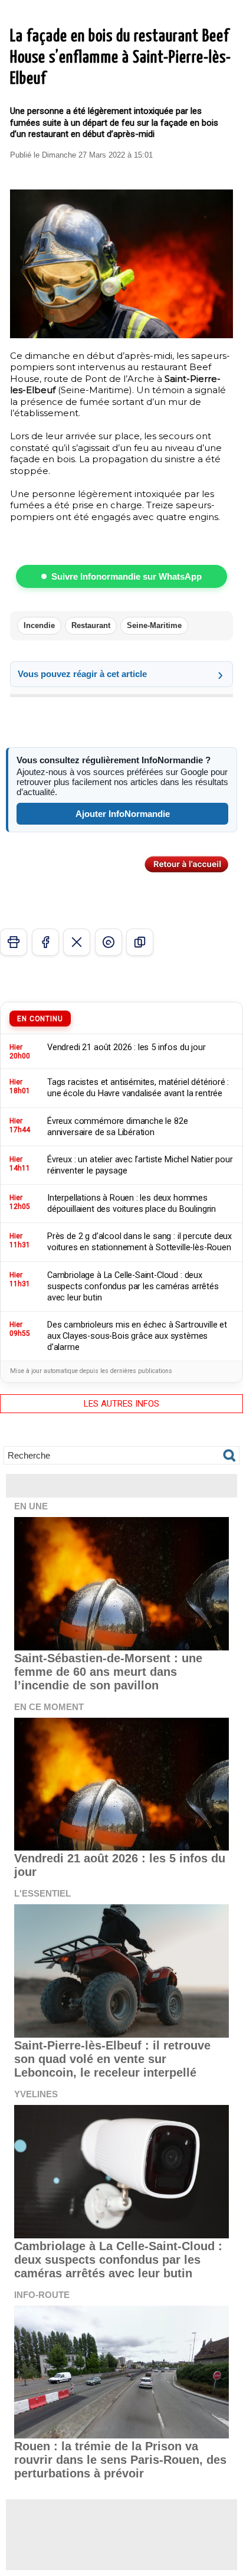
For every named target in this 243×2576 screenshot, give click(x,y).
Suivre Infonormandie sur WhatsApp (127, 576)
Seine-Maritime (154, 625)
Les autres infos (121, 1404)
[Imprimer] (14, 942)
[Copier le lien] (140, 942)
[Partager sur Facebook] (45, 942)
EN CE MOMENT (49, 1707)
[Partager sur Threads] (109, 942)
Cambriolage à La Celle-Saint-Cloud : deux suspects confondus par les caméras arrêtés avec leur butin (118, 2260)
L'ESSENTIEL (42, 1893)
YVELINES (36, 2094)
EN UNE (31, 1506)
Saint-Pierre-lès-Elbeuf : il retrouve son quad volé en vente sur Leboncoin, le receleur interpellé (112, 2059)
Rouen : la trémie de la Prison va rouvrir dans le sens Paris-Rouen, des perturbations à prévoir (120, 2460)
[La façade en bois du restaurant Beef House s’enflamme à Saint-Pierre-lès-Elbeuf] (121, 194)
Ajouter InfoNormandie (123, 814)
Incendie (39, 625)
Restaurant (91, 625)
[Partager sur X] (77, 942)
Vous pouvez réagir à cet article (82, 674)
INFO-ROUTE (42, 2295)
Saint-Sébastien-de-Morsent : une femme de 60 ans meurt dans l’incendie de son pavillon (108, 1672)
